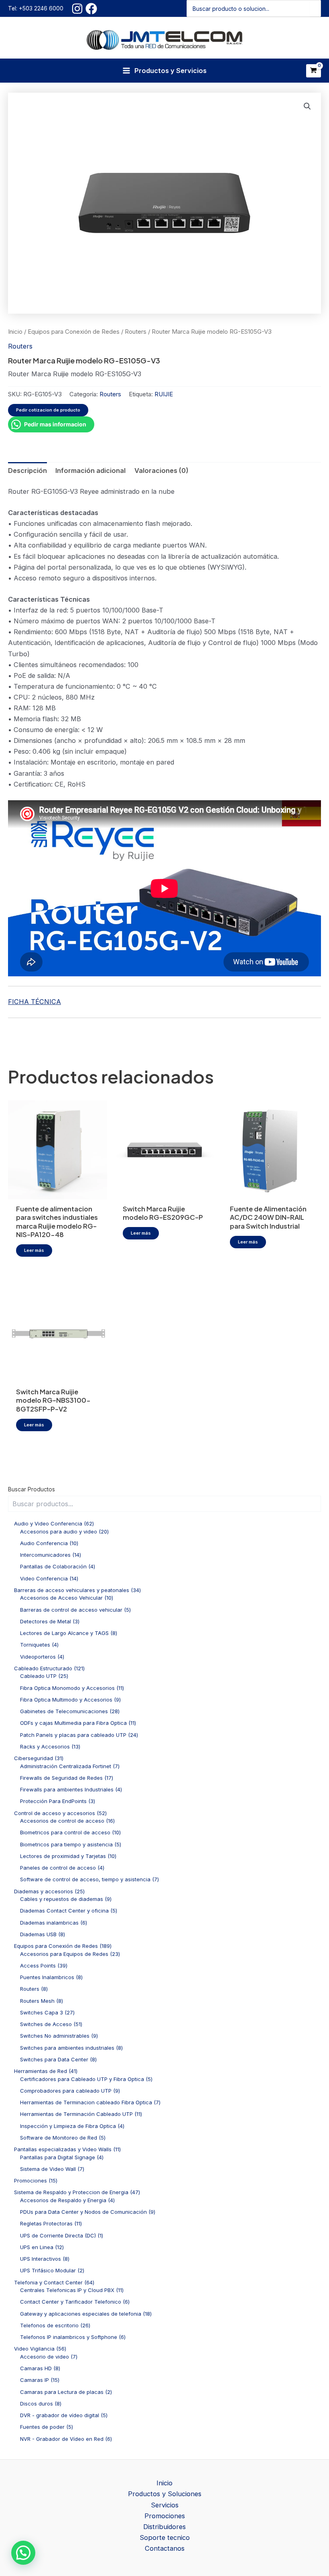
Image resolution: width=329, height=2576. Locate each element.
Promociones (165, 2516)
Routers (136, 332)
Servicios (165, 2505)
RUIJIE (164, 394)
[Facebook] (91, 9)
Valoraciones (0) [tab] (161, 471)
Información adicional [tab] (90, 471)
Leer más (34, 1250)
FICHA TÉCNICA (35, 1002)
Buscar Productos (31, 1489)
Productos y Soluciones (165, 2494)
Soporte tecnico (165, 2537)
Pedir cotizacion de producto (48, 410)
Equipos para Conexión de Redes (74, 332)
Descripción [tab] (27, 471)
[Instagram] (77, 9)
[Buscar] (315, 8)
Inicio (15, 332)
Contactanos (165, 2548)
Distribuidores (164, 2527)
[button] (307, 106)
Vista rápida (57, 1191)
